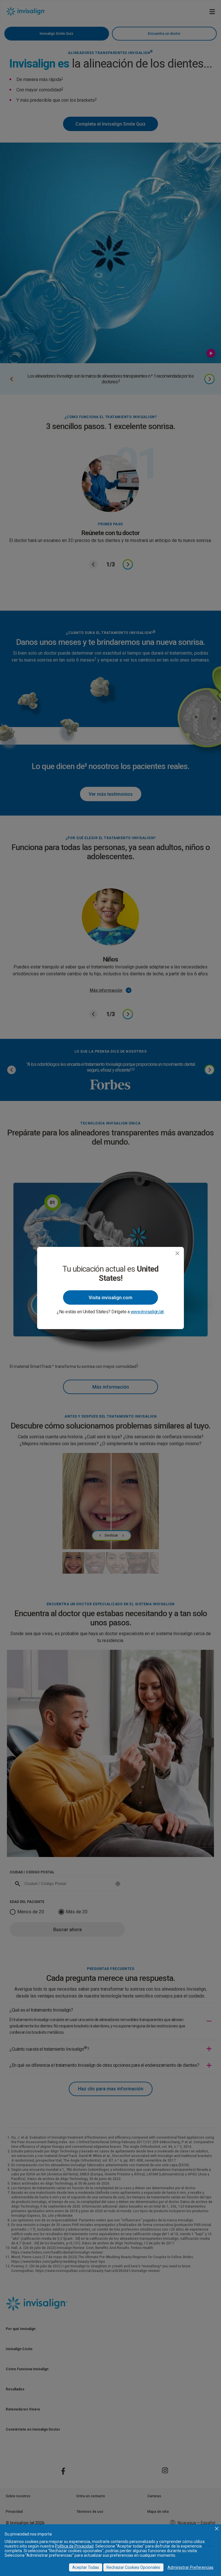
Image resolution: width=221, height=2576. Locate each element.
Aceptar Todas (86, 2567)
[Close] (177, 1253)
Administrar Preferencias (190, 2567)
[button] (217, 2529)
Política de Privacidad (74, 2546)
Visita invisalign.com (110, 1298)
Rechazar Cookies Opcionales (133, 2567)
